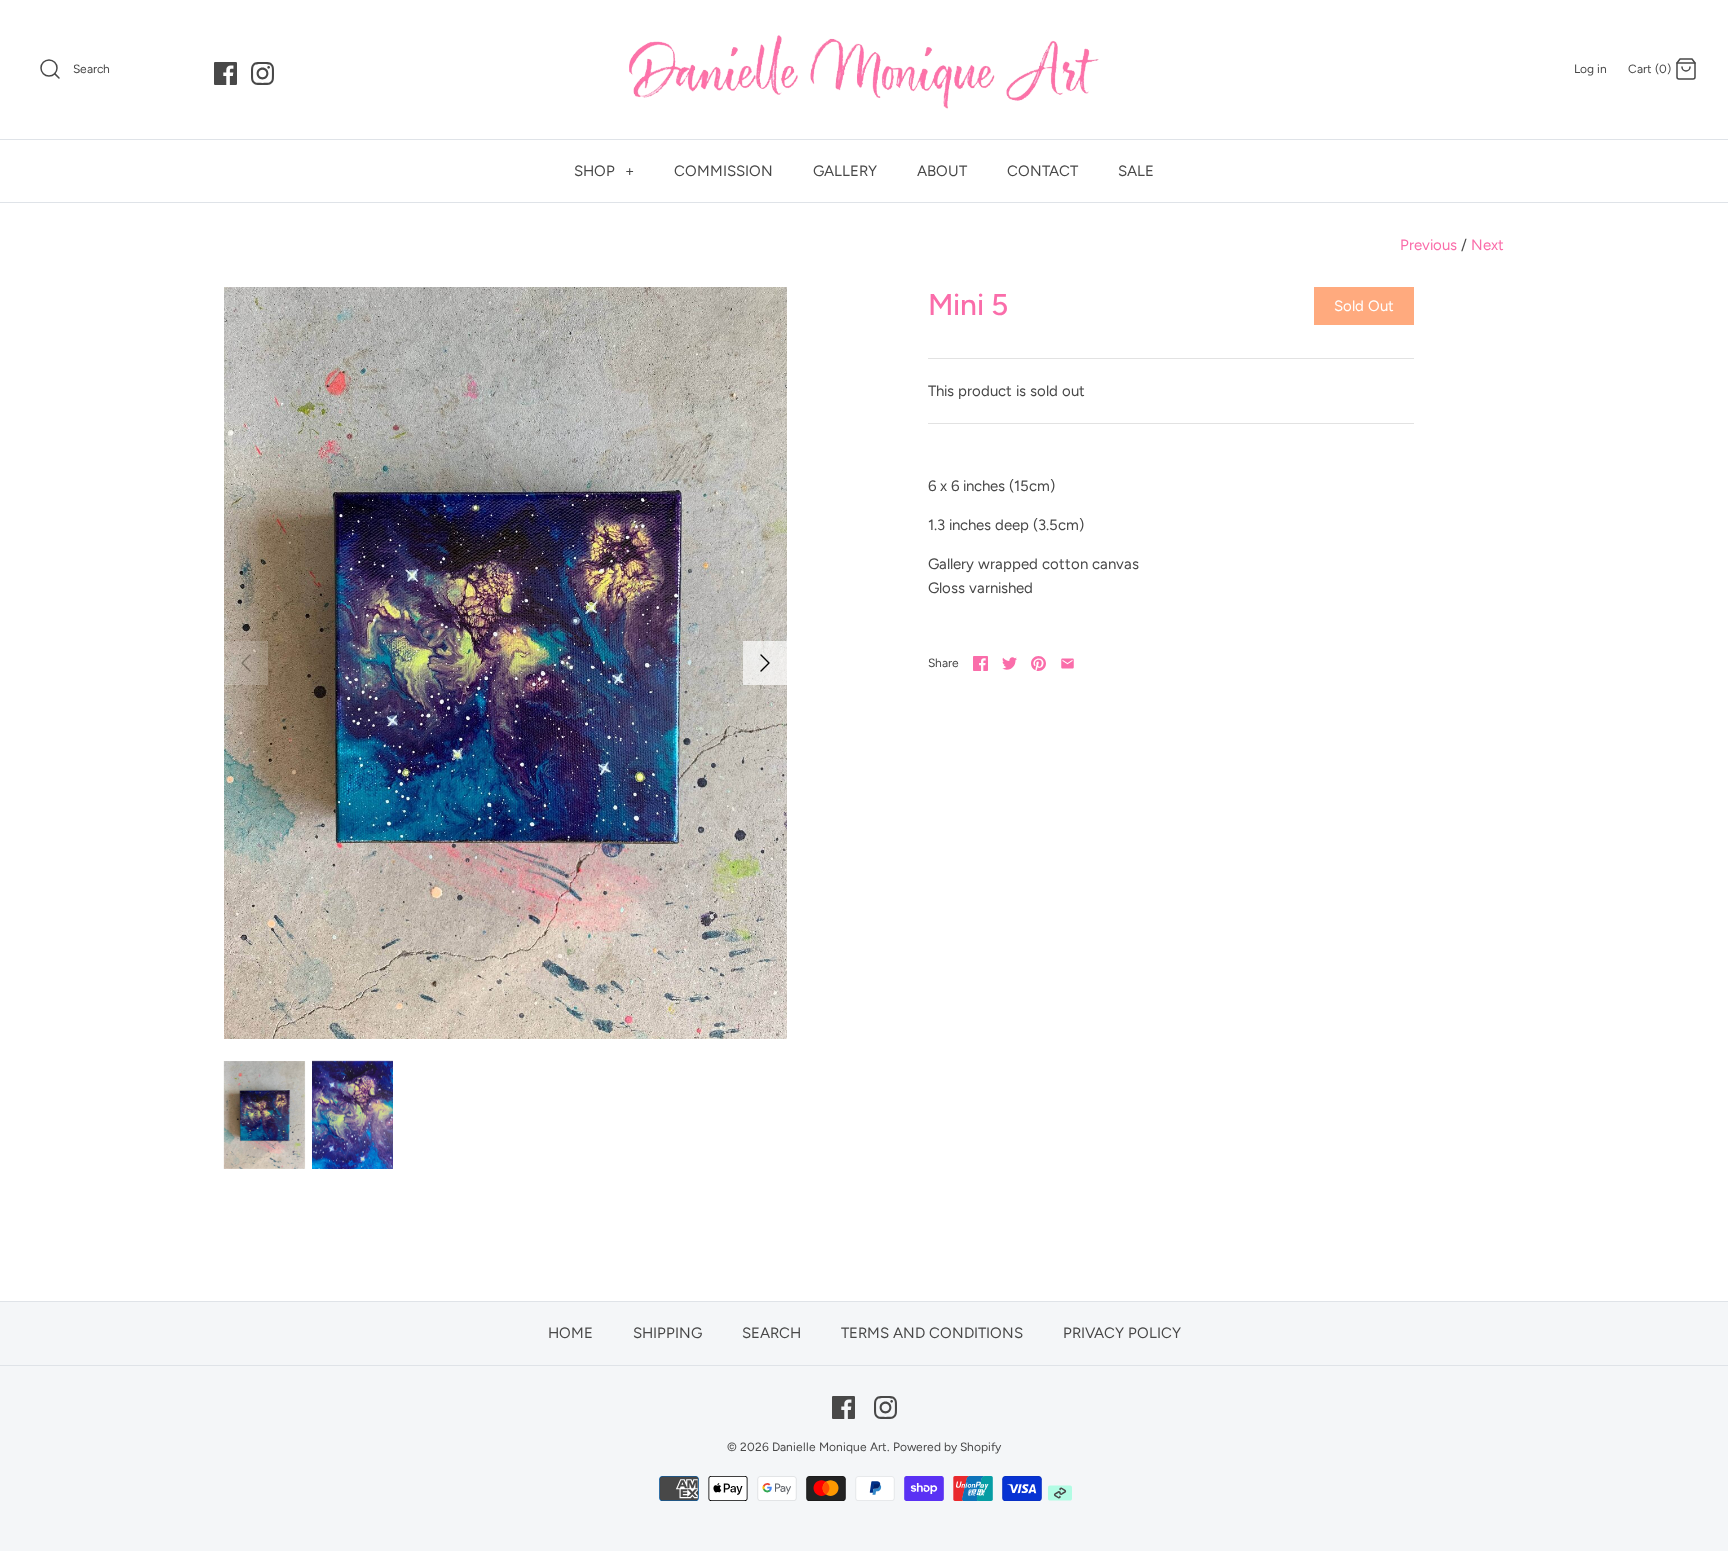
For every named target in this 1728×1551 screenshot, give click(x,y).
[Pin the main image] (1038, 663)
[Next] (765, 663)
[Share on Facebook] (980, 663)
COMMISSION (723, 171)
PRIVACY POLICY (1122, 1333)
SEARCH (771, 1333)
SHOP (604, 171)
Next (1487, 245)
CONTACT (1042, 171)
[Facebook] (225, 73)
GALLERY (845, 171)
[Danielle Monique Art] (864, 69)
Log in (1590, 69)
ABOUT (942, 171)
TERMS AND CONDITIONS (932, 1333)
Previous (1428, 245)
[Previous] (246, 663)
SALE (1136, 171)
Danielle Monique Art (829, 1447)
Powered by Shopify (947, 1447)
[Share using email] (1067, 663)
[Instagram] (262, 73)
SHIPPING (667, 1333)
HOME (570, 1333)
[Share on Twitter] (1009, 663)
